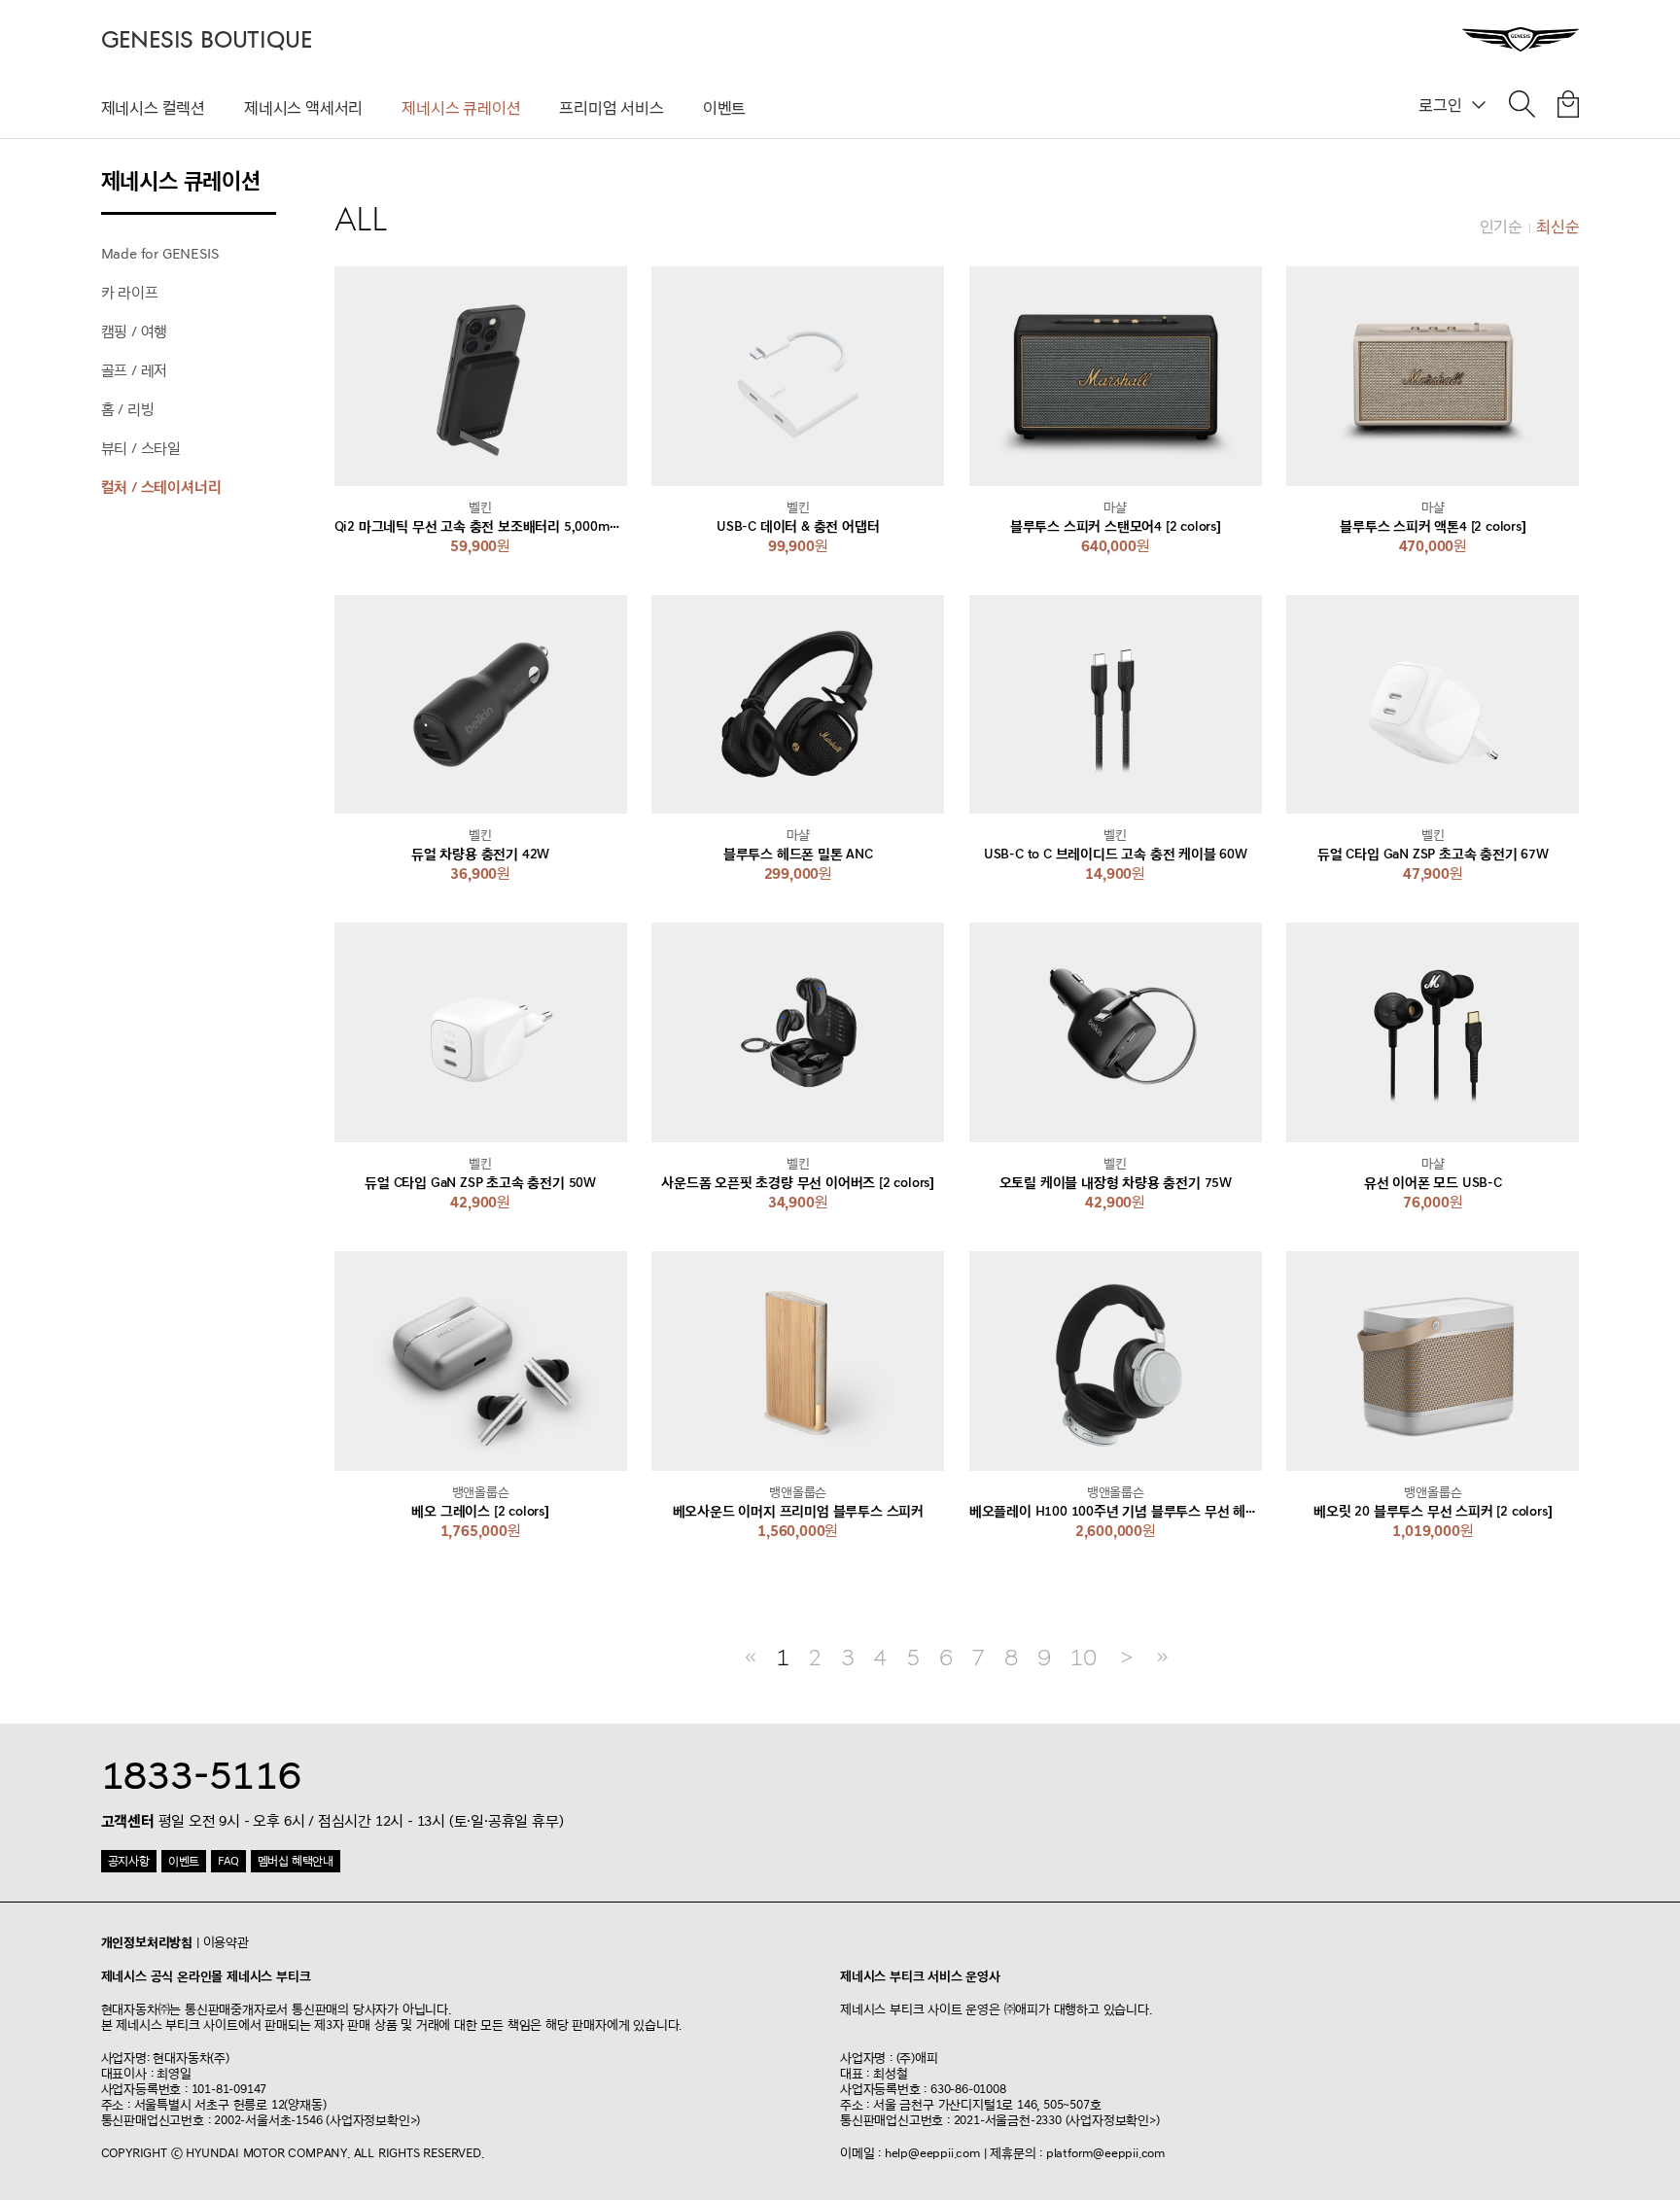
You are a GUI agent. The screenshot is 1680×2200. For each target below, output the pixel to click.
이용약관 (226, 1942)
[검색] (1522, 108)
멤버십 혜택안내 (296, 1861)
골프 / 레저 (135, 371)
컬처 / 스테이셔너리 (161, 488)
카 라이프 (130, 293)
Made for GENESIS (160, 254)
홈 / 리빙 (128, 410)
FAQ (228, 1861)
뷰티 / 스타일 (141, 449)
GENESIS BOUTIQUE (207, 40)
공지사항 (129, 1861)
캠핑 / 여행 (135, 332)
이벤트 (724, 108)
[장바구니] (1568, 108)
